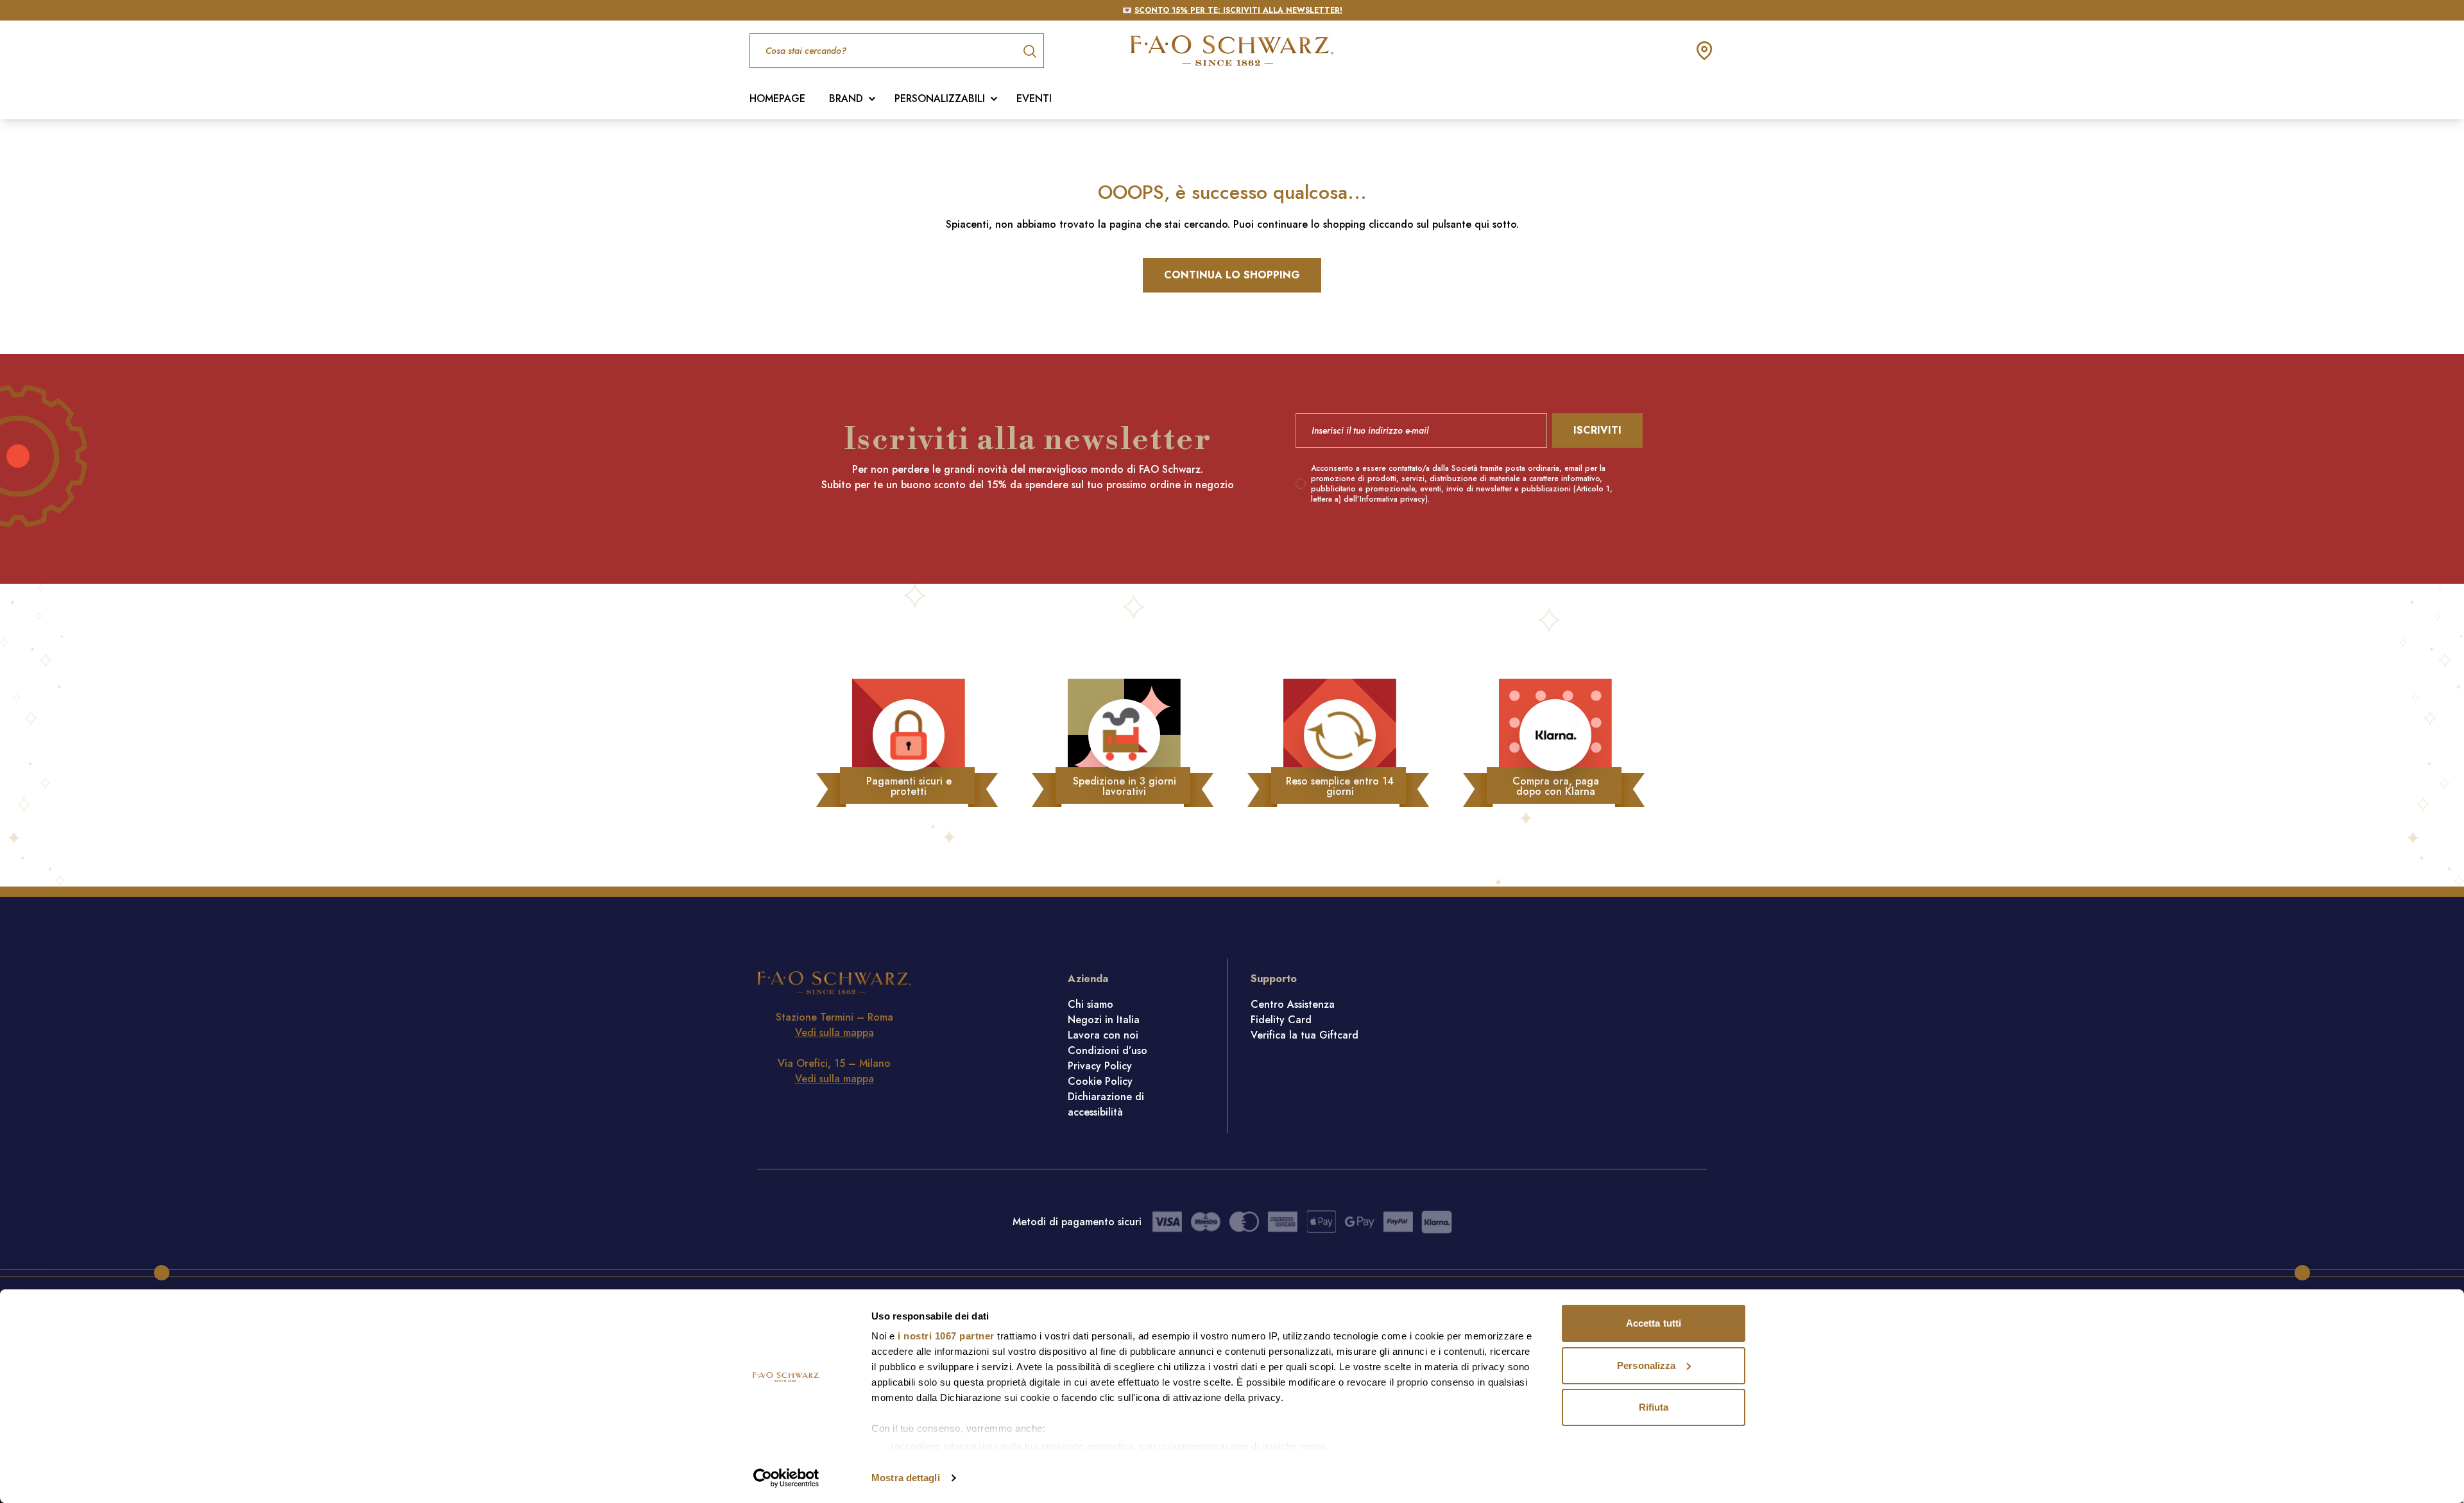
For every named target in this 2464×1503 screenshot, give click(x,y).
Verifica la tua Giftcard (1305, 1035)
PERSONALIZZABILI (940, 98)
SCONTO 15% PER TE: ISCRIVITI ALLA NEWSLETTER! (1238, 10)
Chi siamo (1091, 1004)
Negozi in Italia (1104, 1020)
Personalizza (1646, 1365)
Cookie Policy (1100, 1081)
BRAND (846, 98)
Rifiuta (1654, 1407)
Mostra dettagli (906, 1478)
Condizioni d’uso (1108, 1050)
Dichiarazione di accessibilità (1106, 1104)
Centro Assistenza (1293, 1004)
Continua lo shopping (1232, 275)
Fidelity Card (1281, 1020)
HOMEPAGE (777, 98)
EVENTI (1034, 98)
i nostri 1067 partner (946, 1336)
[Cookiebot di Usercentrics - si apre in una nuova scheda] (786, 1478)
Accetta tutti (1654, 1323)
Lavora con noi (1103, 1035)
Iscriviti (1597, 430)
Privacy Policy (1100, 1066)
